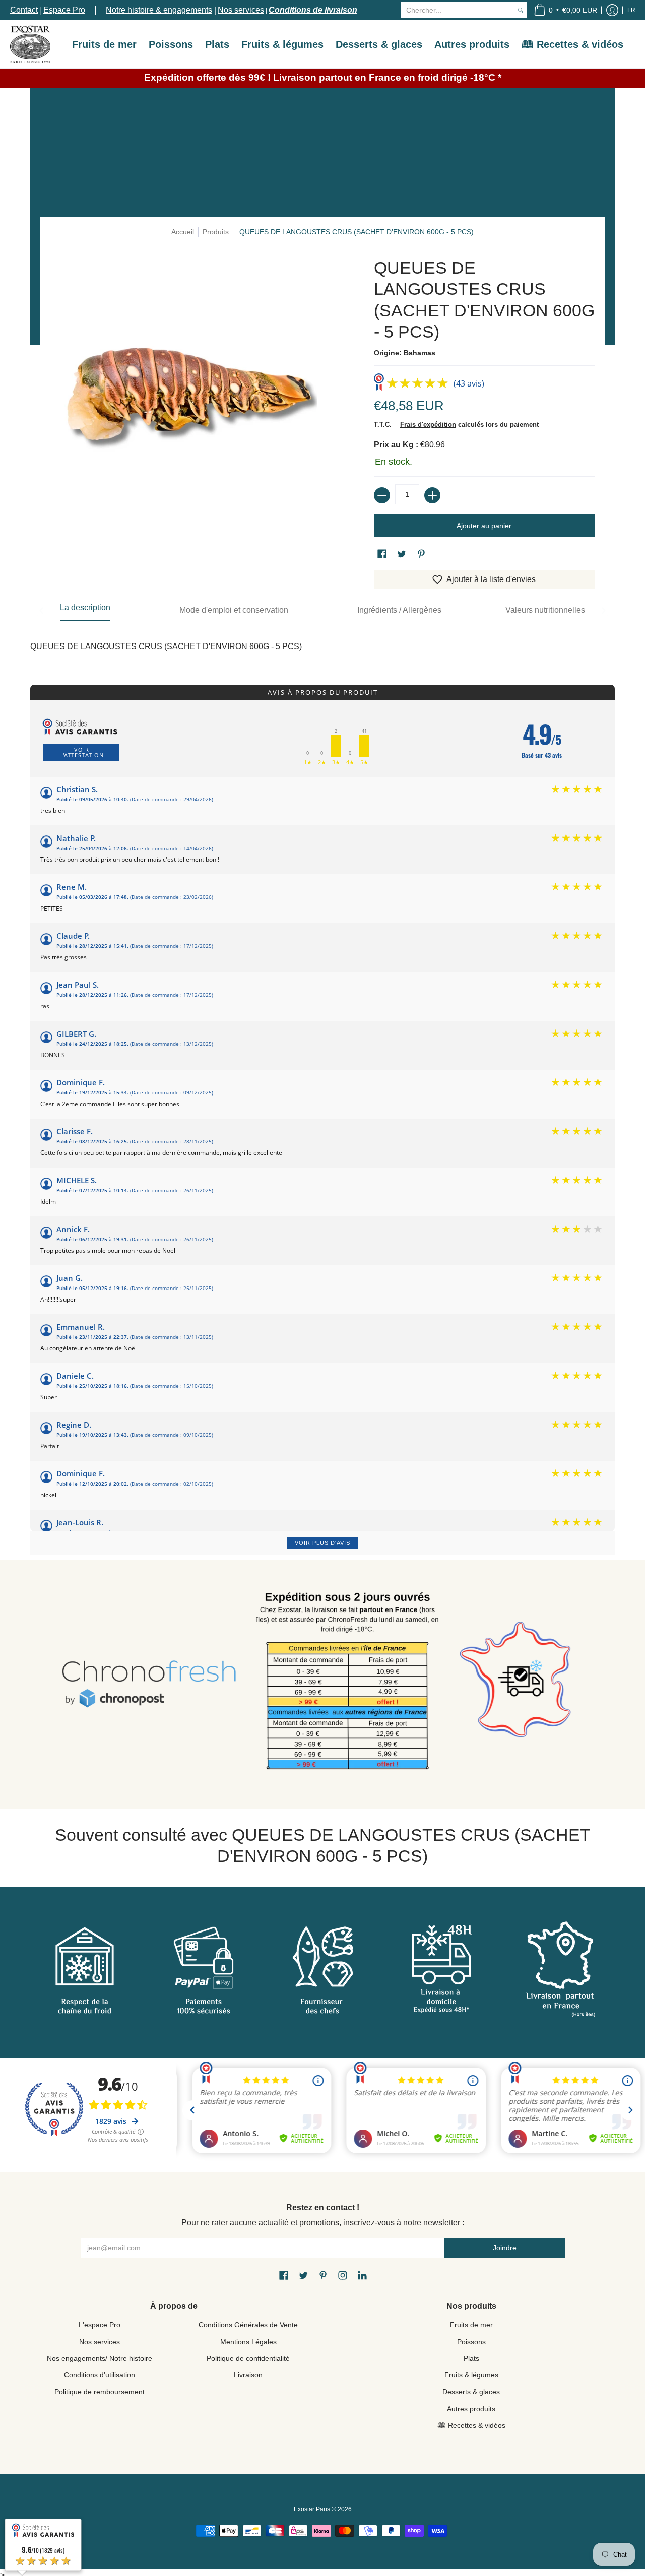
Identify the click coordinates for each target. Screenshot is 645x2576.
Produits (216, 232)
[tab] (85, 610)
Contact (24, 10)
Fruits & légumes (471, 2375)
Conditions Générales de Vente (248, 2325)
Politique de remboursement (100, 2392)
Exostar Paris (312, 2509)
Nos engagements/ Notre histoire (100, 2358)
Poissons (471, 2342)
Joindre (505, 2248)
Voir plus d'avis (322, 1543)
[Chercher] (521, 10)
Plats (471, 2358)
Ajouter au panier (484, 526)
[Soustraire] (382, 495)
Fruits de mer (471, 2325)
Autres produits (471, 2409)
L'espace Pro (100, 2325)
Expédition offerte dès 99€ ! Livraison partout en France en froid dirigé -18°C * (323, 77)
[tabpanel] (322, 641)
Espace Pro (64, 10)
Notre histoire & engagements (159, 10)
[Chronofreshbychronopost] (149, 1684)
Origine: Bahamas (405, 353)
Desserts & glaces (471, 2392)
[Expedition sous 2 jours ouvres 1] (347, 1684)
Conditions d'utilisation (100, 2375)
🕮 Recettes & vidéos (471, 2425)
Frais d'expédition (428, 425)
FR (631, 10)
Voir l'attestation (82, 752)
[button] (565, 10)
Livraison (248, 2375)
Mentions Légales (248, 2342)
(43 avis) (469, 383)
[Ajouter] (432, 495)
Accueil (183, 232)
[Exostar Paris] (30, 44)
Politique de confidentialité (248, 2358)
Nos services (241, 10)
